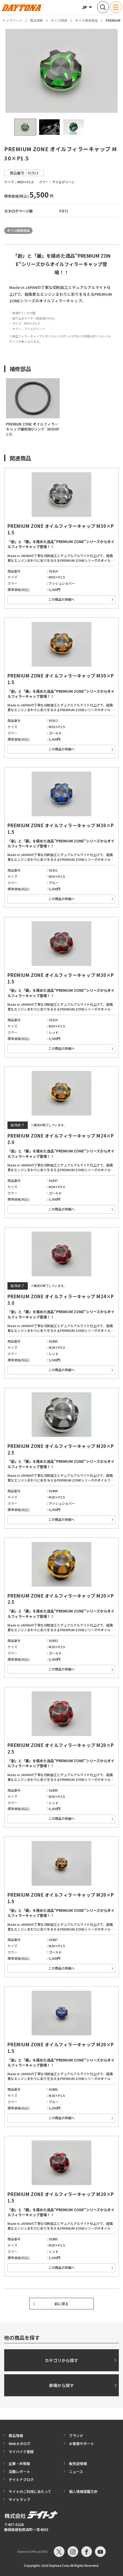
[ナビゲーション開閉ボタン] (116, 7)
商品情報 (36, 20)
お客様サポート (82, 2443)
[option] (61, 71)
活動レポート (19, 2471)
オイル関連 (59, 20)
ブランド (76, 2435)
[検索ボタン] (103, 7)
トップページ (12, 20)
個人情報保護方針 (83, 2491)
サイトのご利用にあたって (30, 2491)
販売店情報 (78, 2463)
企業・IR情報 (19, 2463)
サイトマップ (19, 2499)
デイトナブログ (21, 2479)
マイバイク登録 (21, 2451)
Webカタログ (20, 2443)
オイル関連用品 (86, 20)
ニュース (76, 2471)
